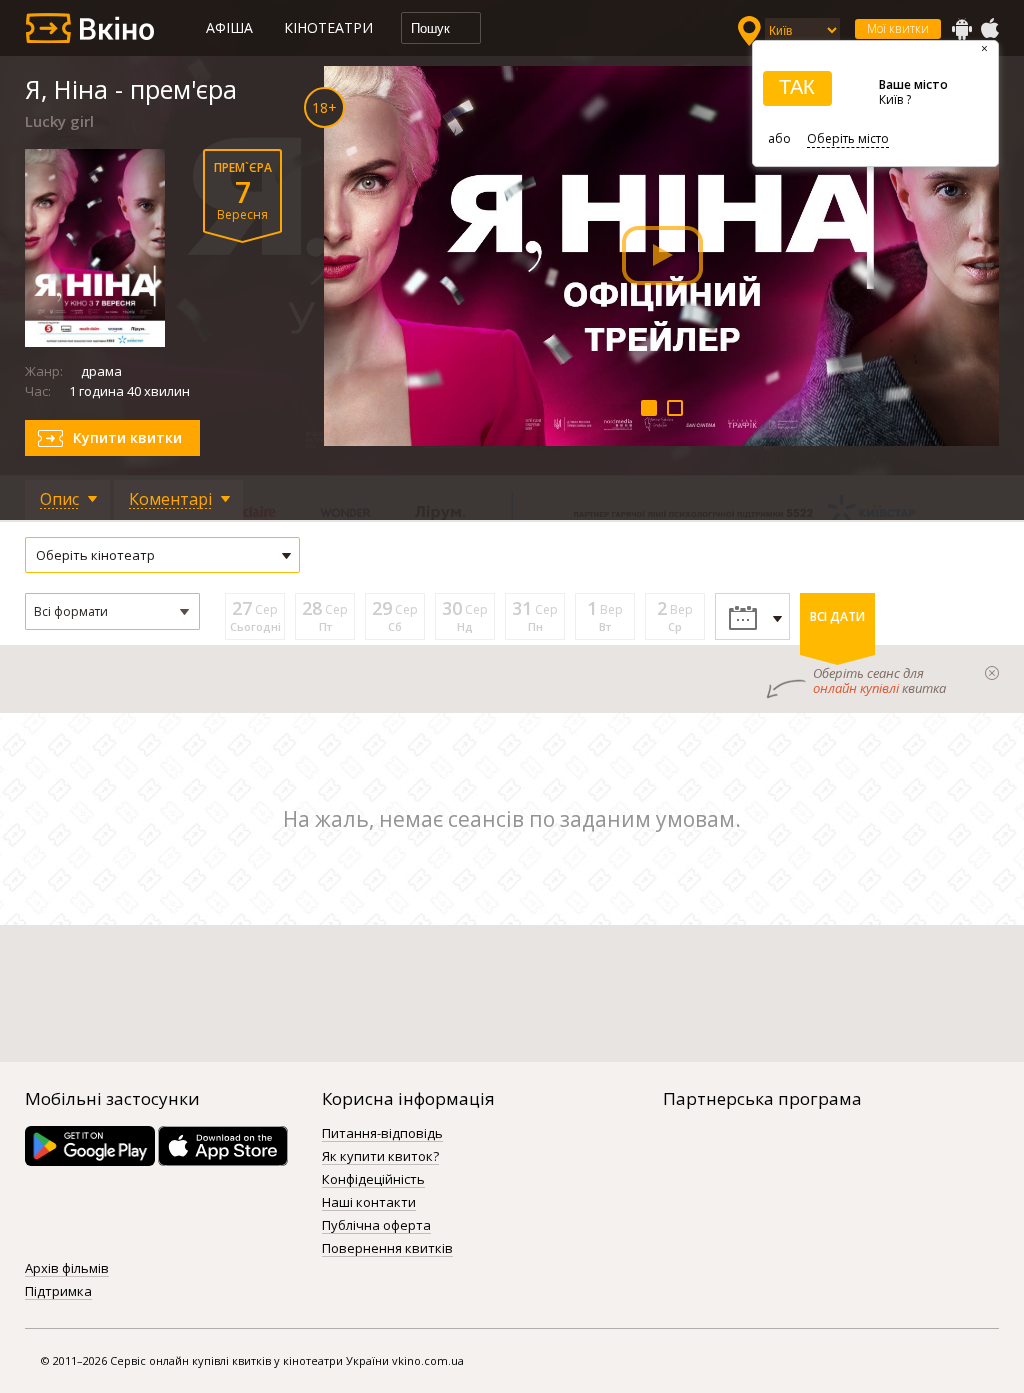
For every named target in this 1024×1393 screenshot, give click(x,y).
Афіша (229, 27)
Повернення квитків (387, 1249)
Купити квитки (127, 437)
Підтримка (58, 1292)
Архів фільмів (67, 1269)
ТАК (797, 87)
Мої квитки (898, 28)
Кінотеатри (328, 27)
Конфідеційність (373, 1180)
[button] (112, 611)
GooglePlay (962, 29)
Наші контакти (369, 1203)
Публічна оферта (376, 1226)
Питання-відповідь (382, 1134)
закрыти (992, 673)
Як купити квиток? (380, 1157)
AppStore (989, 29)
